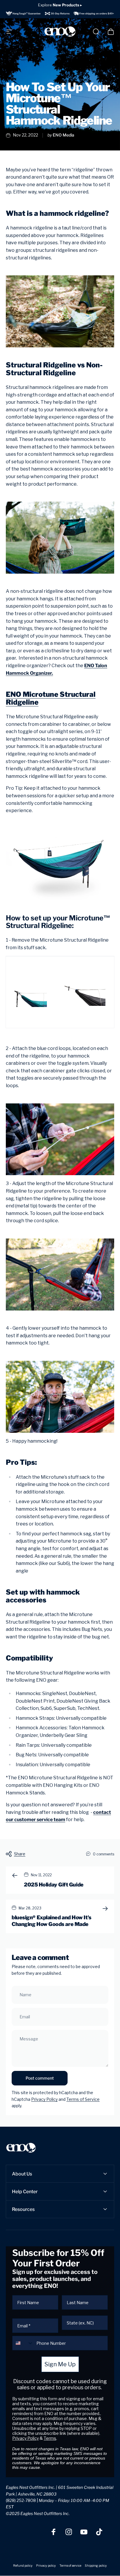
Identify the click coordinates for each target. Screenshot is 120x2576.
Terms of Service (83, 2099)
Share (20, 1854)
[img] (60, 13)
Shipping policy (96, 2566)
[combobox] (23, 2343)
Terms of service (70, 2566)
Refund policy (23, 2566)
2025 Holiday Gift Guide (54, 1885)
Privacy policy (46, 2566)
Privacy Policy (44, 2099)
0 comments (104, 1854)
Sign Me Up (60, 2364)
